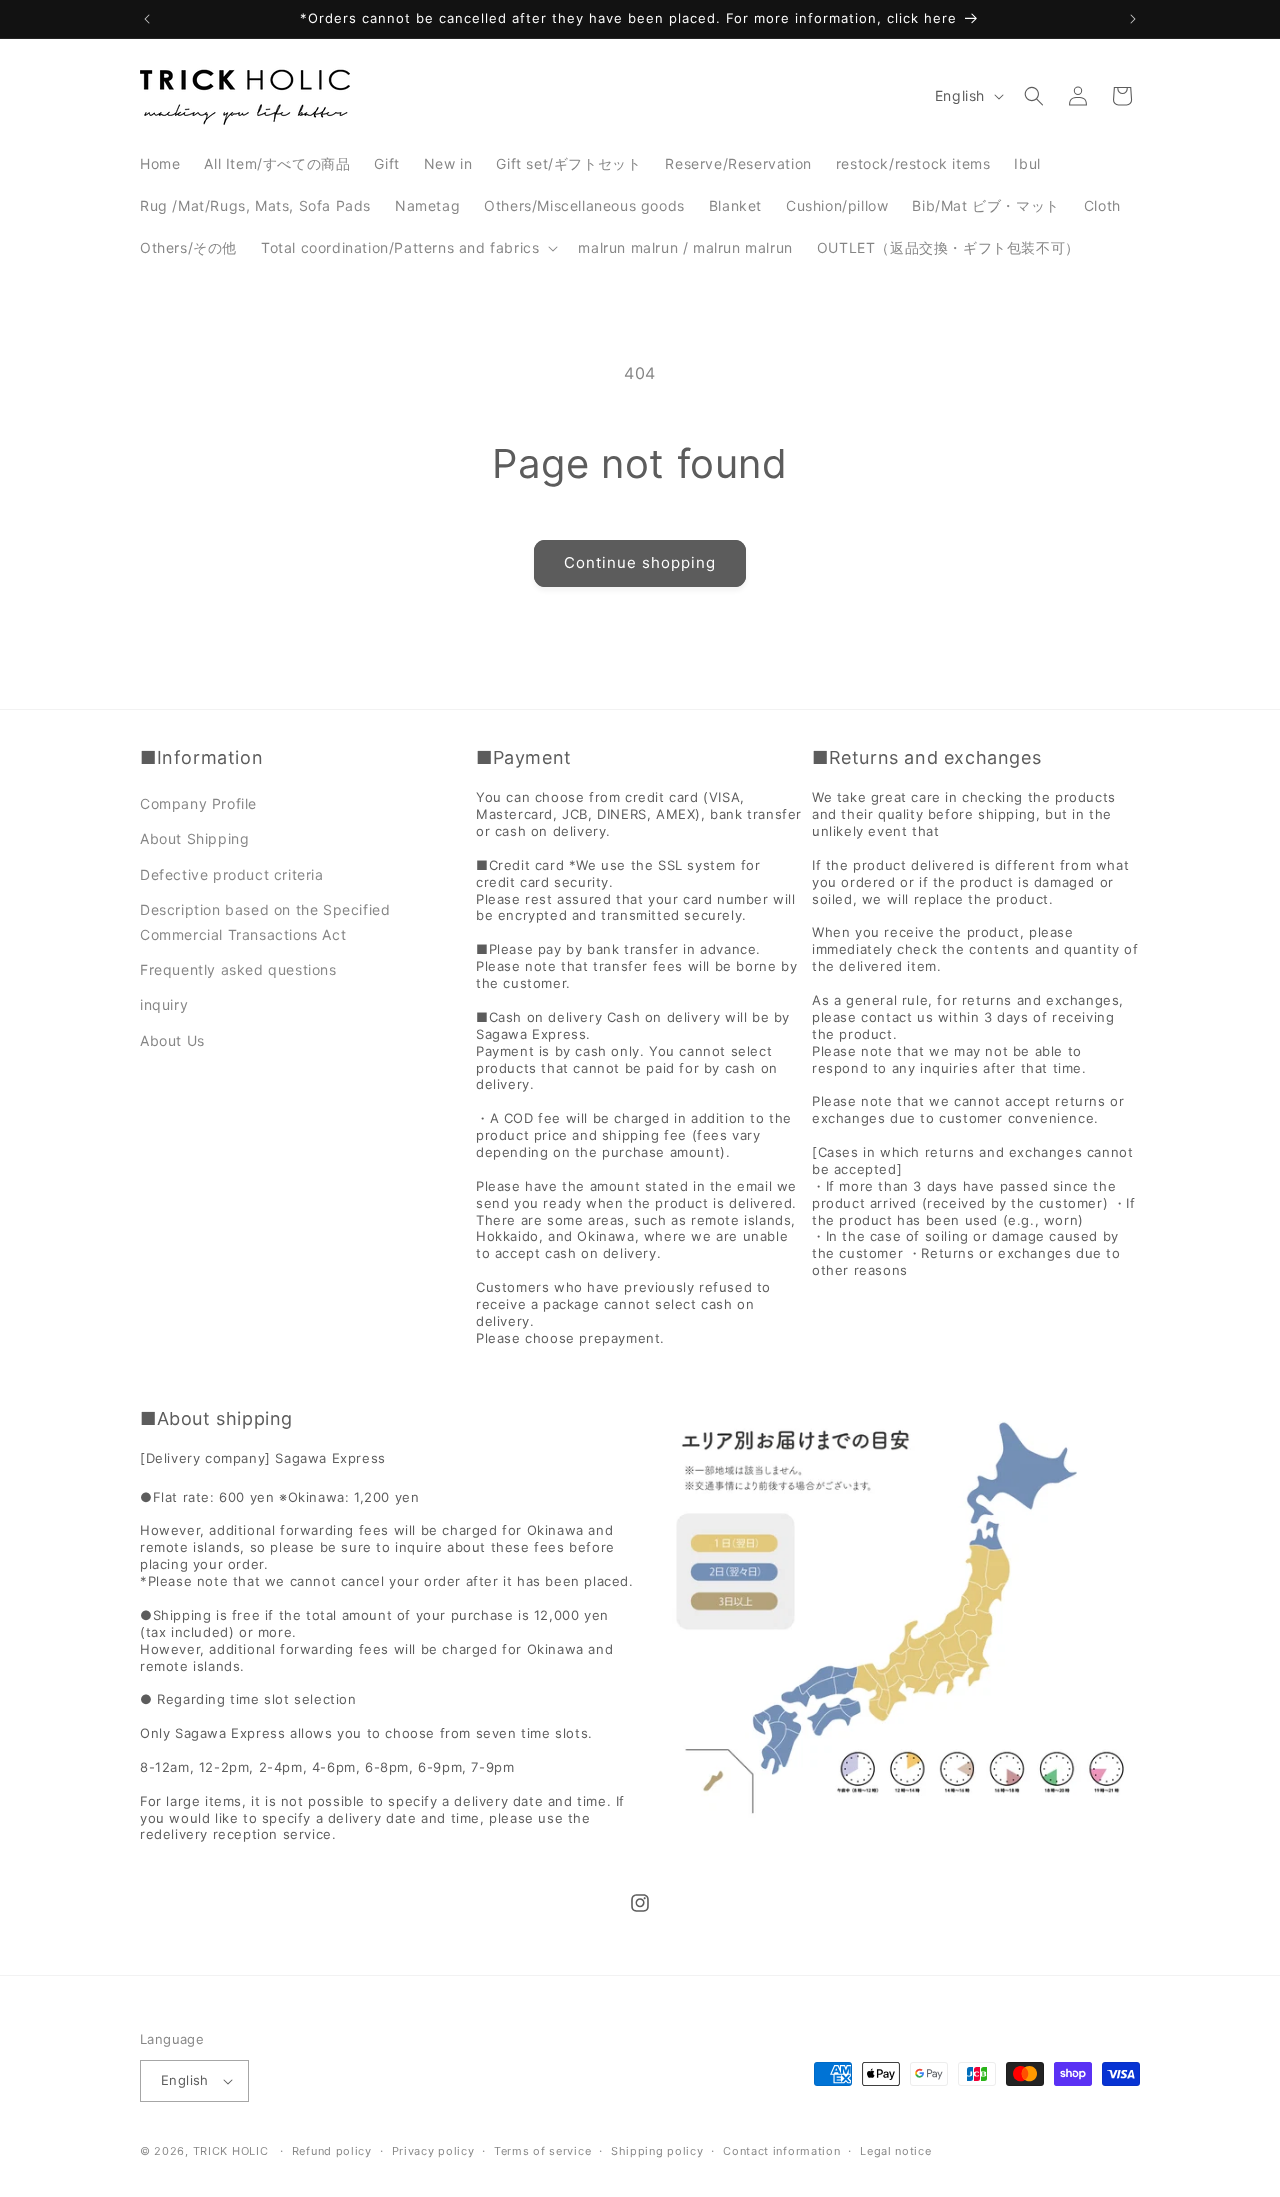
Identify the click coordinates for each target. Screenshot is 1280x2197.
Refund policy (332, 2151)
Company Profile (198, 803)
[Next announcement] (1133, 19)
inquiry (164, 1004)
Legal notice (895, 2151)
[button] (407, 248)
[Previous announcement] (147, 19)
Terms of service (542, 2151)
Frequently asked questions (238, 969)
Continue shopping (640, 562)
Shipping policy (657, 2151)
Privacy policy (433, 2151)
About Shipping (194, 838)
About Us (172, 1040)
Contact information (781, 2151)
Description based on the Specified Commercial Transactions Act (265, 922)
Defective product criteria (232, 874)
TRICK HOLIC (231, 2151)
